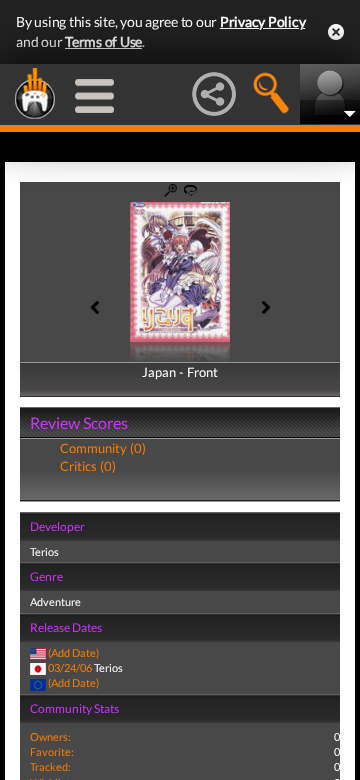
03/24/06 (70, 667)
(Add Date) (73, 652)
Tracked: (50, 766)
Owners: (50, 736)
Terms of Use (103, 41)
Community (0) (103, 448)
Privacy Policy (263, 21)
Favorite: (52, 751)
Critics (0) (88, 466)
